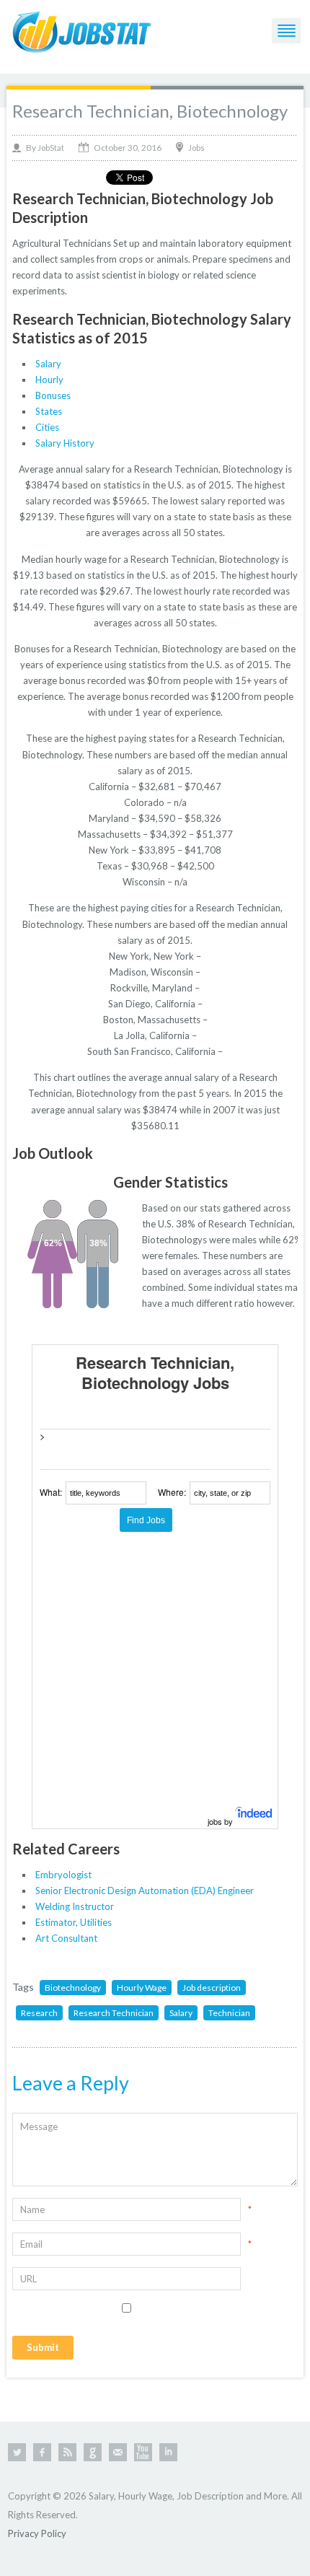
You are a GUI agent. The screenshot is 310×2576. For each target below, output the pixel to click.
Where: (172, 1492)
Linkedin (168, 2452)
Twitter (17, 2452)
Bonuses (53, 395)
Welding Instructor (75, 1906)
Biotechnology (73, 1988)
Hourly (49, 380)
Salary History (65, 443)
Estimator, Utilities (74, 1922)
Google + (93, 2452)
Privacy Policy (37, 2533)
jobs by (221, 1821)
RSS (67, 2452)
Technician (229, 2013)
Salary (48, 364)
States (49, 411)
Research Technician (114, 2013)
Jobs (196, 148)
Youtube (143, 2452)
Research (39, 2013)
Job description (212, 1988)
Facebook (42, 2452)
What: (51, 1492)
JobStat (51, 148)
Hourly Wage (142, 1988)
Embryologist (63, 1875)
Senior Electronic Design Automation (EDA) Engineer (145, 1891)
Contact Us (118, 2452)
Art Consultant (66, 1938)
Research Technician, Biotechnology (150, 111)
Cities (47, 427)
